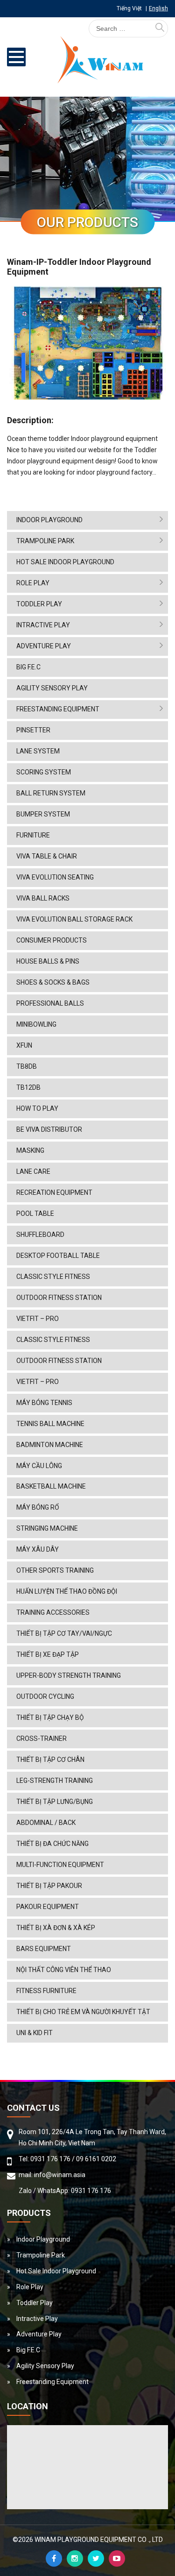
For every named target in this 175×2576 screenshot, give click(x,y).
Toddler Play (39, 604)
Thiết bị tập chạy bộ (50, 1717)
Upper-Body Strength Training (69, 1675)
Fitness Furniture (46, 1991)
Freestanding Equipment (58, 709)
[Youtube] (117, 2558)
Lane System (38, 751)
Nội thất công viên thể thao (64, 1970)
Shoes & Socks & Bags (53, 982)
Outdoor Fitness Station (59, 1298)
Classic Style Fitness (53, 1277)
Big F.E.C (28, 667)
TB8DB (27, 1066)
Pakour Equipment (48, 1907)
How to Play (37, 1108)
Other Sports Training (55, 1570)
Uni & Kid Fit (35, 2033)
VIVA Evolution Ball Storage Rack (74, 919)
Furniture (33, 835)
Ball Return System (51, 793)
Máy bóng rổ (38, 1507)
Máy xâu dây (38, 1549)
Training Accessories (53, 1612)
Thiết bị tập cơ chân (50, 1760)
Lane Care (33, 1171)
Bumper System (43, 814)
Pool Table (35, 1213)
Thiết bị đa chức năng (52, 1844)
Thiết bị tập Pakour (49, 1886)
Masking (30, 1150)
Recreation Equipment (54, 1192)
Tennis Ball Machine (50, 1424)
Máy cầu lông (39, 1466)
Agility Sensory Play (52, 688)
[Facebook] (54, 2558)
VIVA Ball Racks (43, 898)
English (158, 8)
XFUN (24, 1045)
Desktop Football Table (58, 1256)
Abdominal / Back (46, 1823)
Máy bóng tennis (44, 1403)
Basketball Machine (51, 1486)
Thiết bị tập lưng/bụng (55, 1802)
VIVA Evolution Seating (55, 877)
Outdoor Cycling (45, 1696)
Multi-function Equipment (60, 1865)
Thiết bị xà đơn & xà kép (56, 1928)
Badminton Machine (50, 1445)
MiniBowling (36, 1024)
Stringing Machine (47, 1528)
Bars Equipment (44, 1949)
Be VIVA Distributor (49, 1129)
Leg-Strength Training (55, 1781)
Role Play (33, 583)
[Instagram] (75, 2558)
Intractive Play (43, 625)
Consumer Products (52, 940)
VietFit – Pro (38, 1319)
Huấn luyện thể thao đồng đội (67, 1591)
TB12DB (28, 1087)
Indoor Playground (49, 520)
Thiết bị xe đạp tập (48, 1654)
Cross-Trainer (42, 1739)
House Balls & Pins (48, 961)
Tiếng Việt (129, 8)
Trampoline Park (45, 541)
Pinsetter (33, 730)
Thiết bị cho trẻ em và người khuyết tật (83, 2012)
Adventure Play (44, 646)
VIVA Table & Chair (47, 856)
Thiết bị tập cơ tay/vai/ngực (64, 1633)
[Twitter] (96, 2558)
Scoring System (44, 772)
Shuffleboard (40, 1235)
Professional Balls (50, 1003)
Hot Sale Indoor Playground (65, 562)
